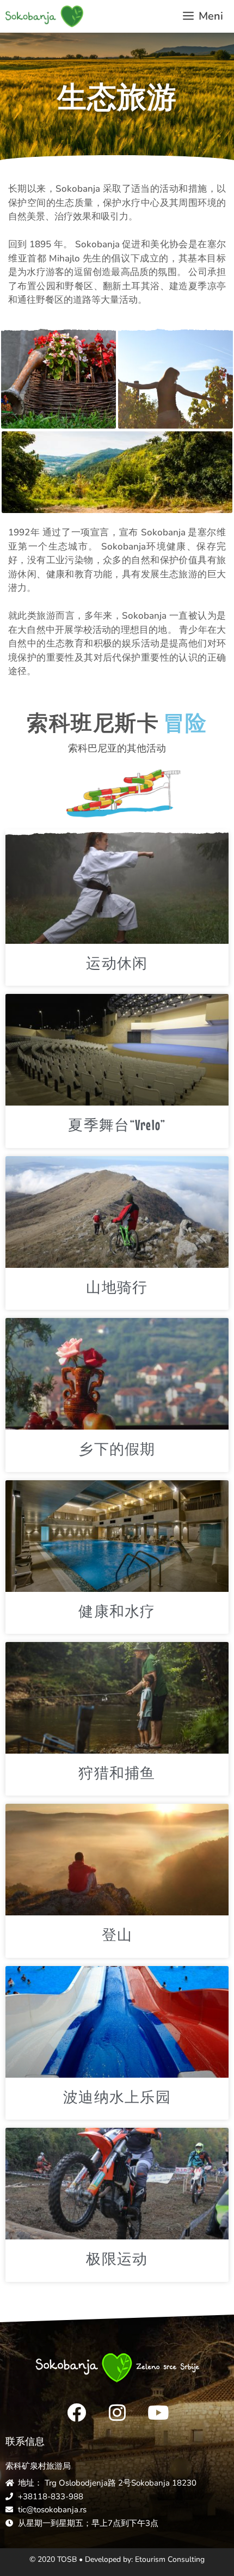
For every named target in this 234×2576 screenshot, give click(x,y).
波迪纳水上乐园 (117, 2097)
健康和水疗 (117, 1611)
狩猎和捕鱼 (117, 1773)
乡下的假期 (117, 1449)
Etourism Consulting (170, 2559)
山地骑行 (117, 1287)
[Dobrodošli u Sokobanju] (44, 16)
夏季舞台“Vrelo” (117, 1125)
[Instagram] (117, 2413)
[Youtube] (158, 2413)
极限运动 (117, 2259)
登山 (117, 1935)
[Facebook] (76, 2413)
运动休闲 (117, 963)
